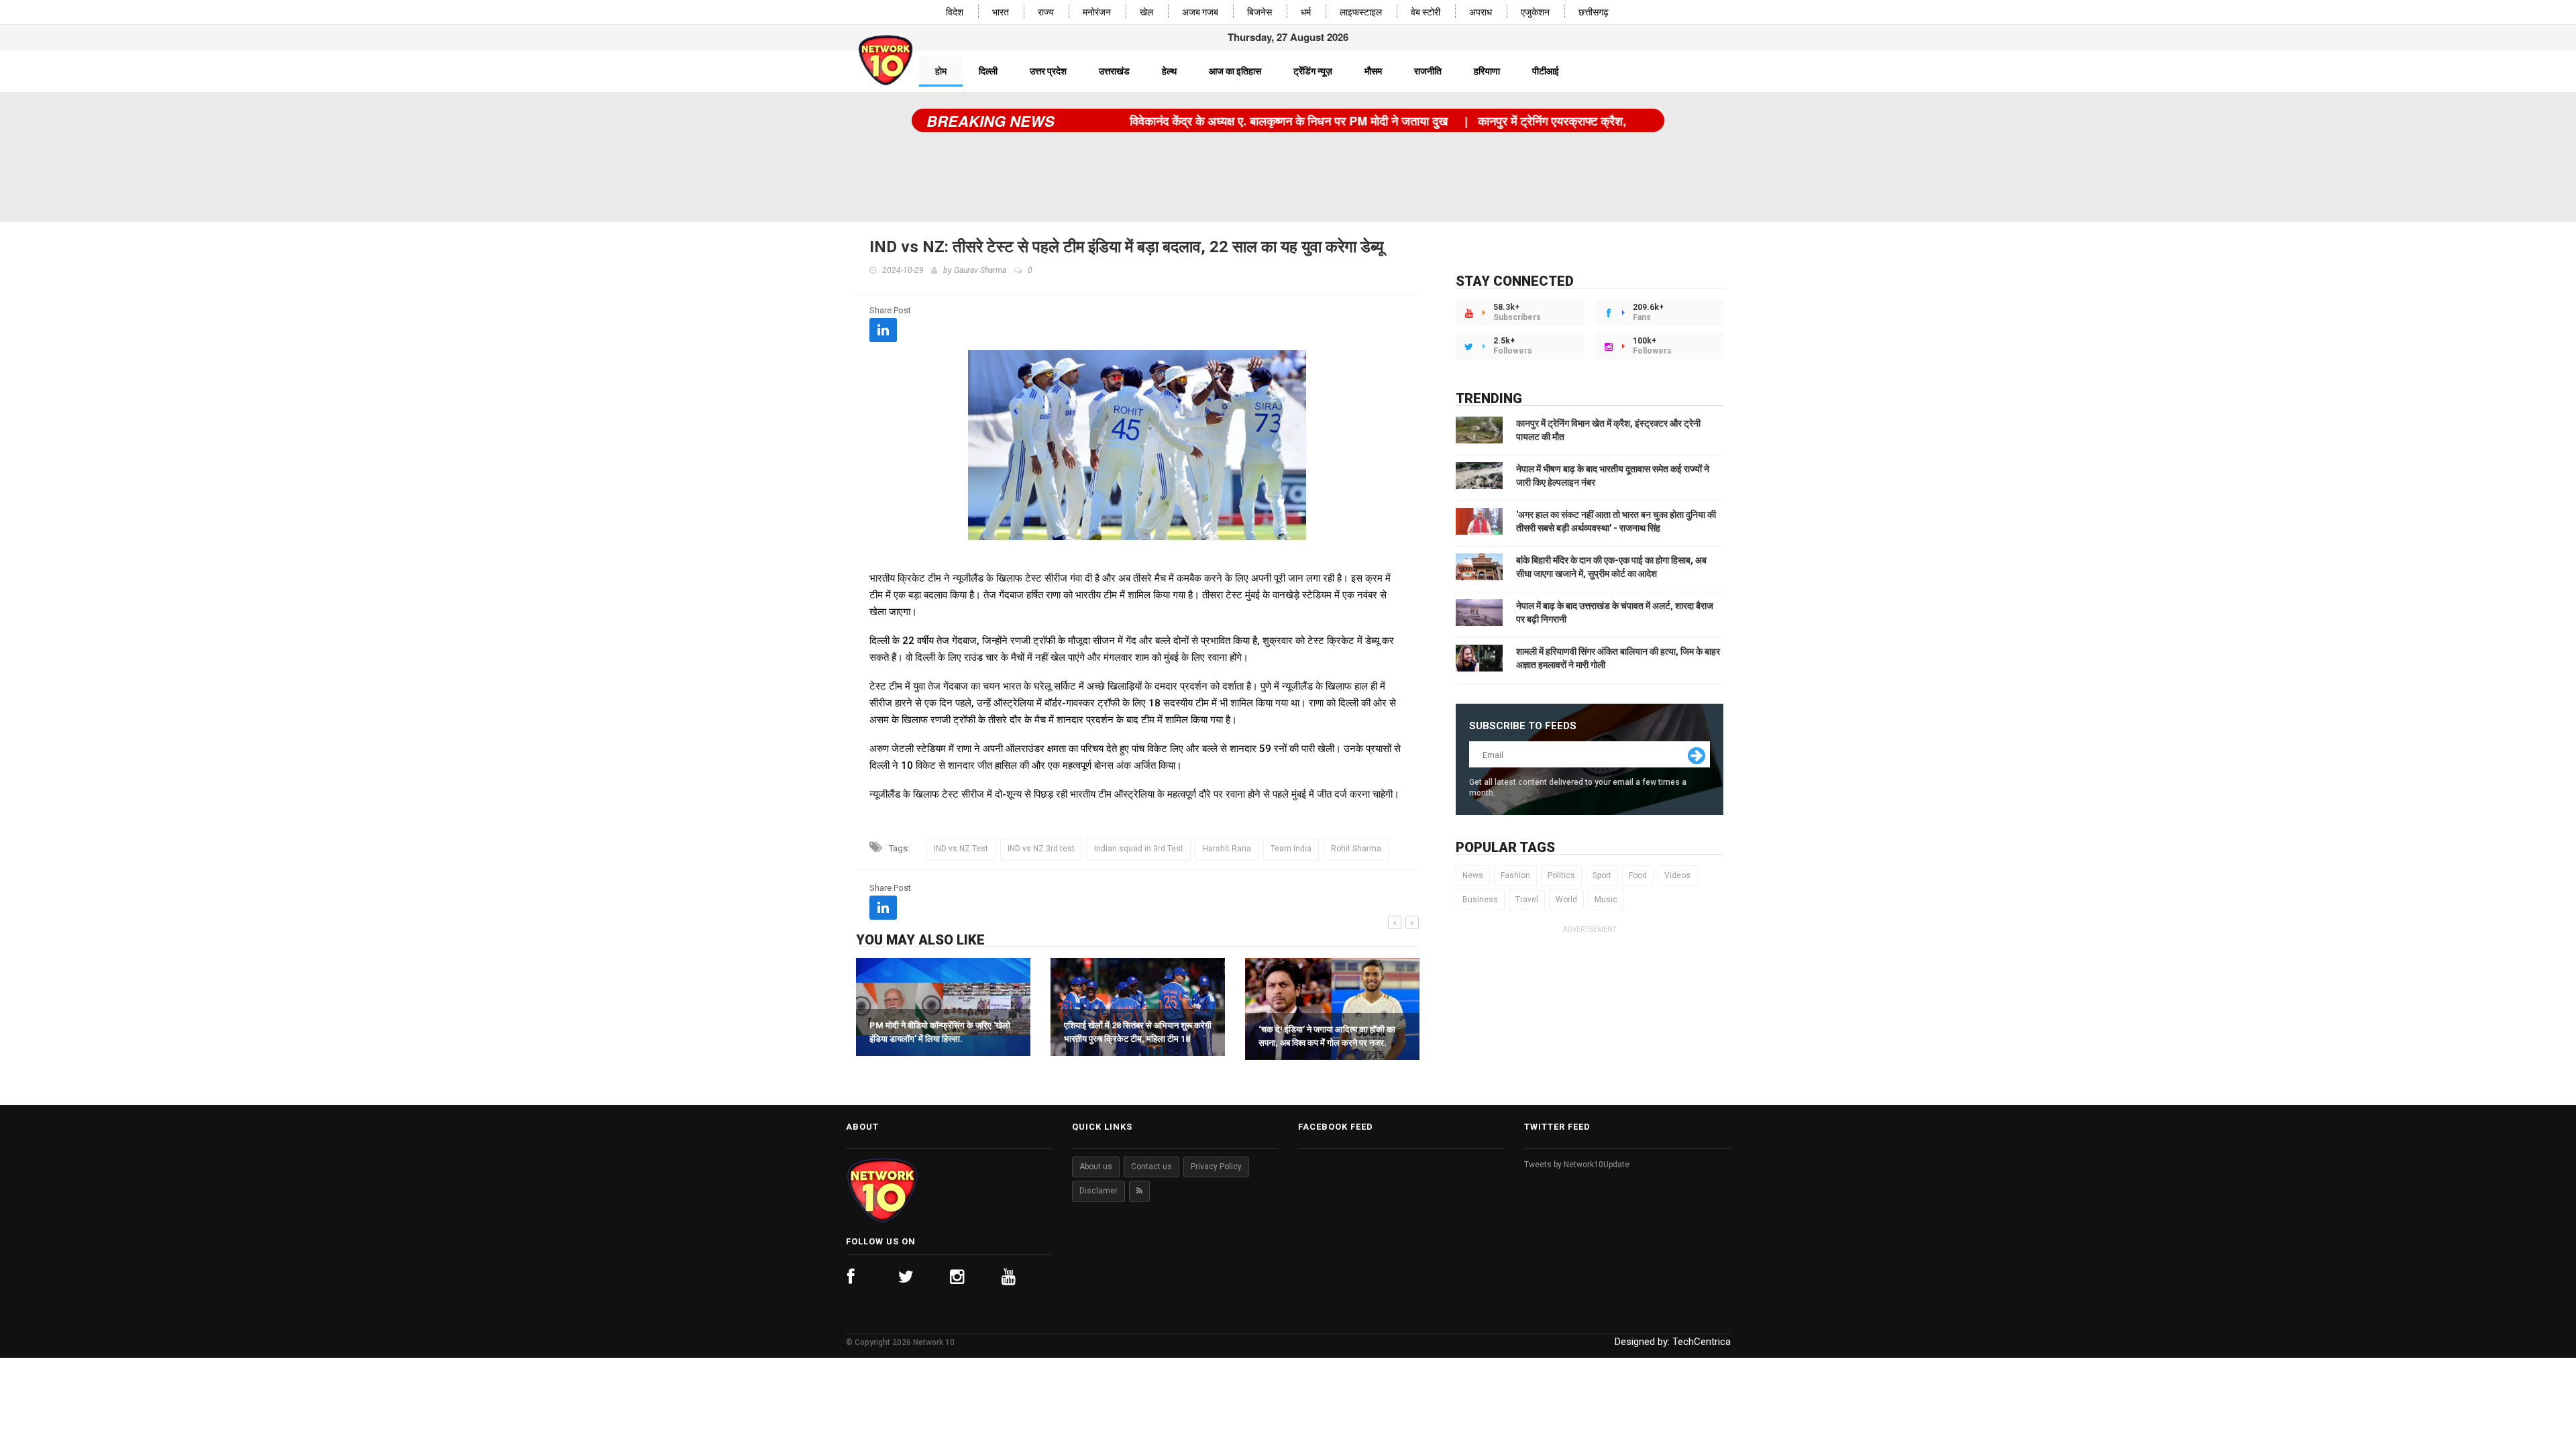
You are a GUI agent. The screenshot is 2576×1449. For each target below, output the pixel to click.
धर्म (1306, 12)
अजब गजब (1200, 12)
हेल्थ (1169, 71)
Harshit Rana (1227, 849)
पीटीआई (1546, 71)
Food (1638, 875)
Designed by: (1673, 1342)
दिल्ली (988, 71)
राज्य (1046, 12)
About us (1096, 1167)
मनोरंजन (1097, 12)
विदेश (955, 12)
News (1473, 875)
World (1566, 900)
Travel (1527, 900)
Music (1606, 900)
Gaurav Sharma (980, 270)
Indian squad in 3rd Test (1139, 849)
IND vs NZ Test (961, 849)
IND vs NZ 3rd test (1041, 849)
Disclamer (1098, 1191)
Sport (1602, 875)
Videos (1677, 875)
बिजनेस (1259, 12)
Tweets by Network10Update (1577, 1165)
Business (1480, 900)
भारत (1001, 12)
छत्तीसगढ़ (1594, 12)
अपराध (1481, 12)
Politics (1561, 875)
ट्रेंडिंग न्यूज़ (1313, 71)
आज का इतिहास (1235, 71)
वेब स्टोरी (1426, 12)
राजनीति (1428, 71)
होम (941, 71)
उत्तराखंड (1114, 71)
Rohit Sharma (1356, 849)
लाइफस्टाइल (1361, 12)
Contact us (1151, 1167)
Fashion (1515, 875)
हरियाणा (1487, 71)
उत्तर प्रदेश (1048, 71)
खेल (1146, 12)
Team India (1291, 849)
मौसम (1373, 71)
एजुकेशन (1535, 12)
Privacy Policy (1216, 1167)
